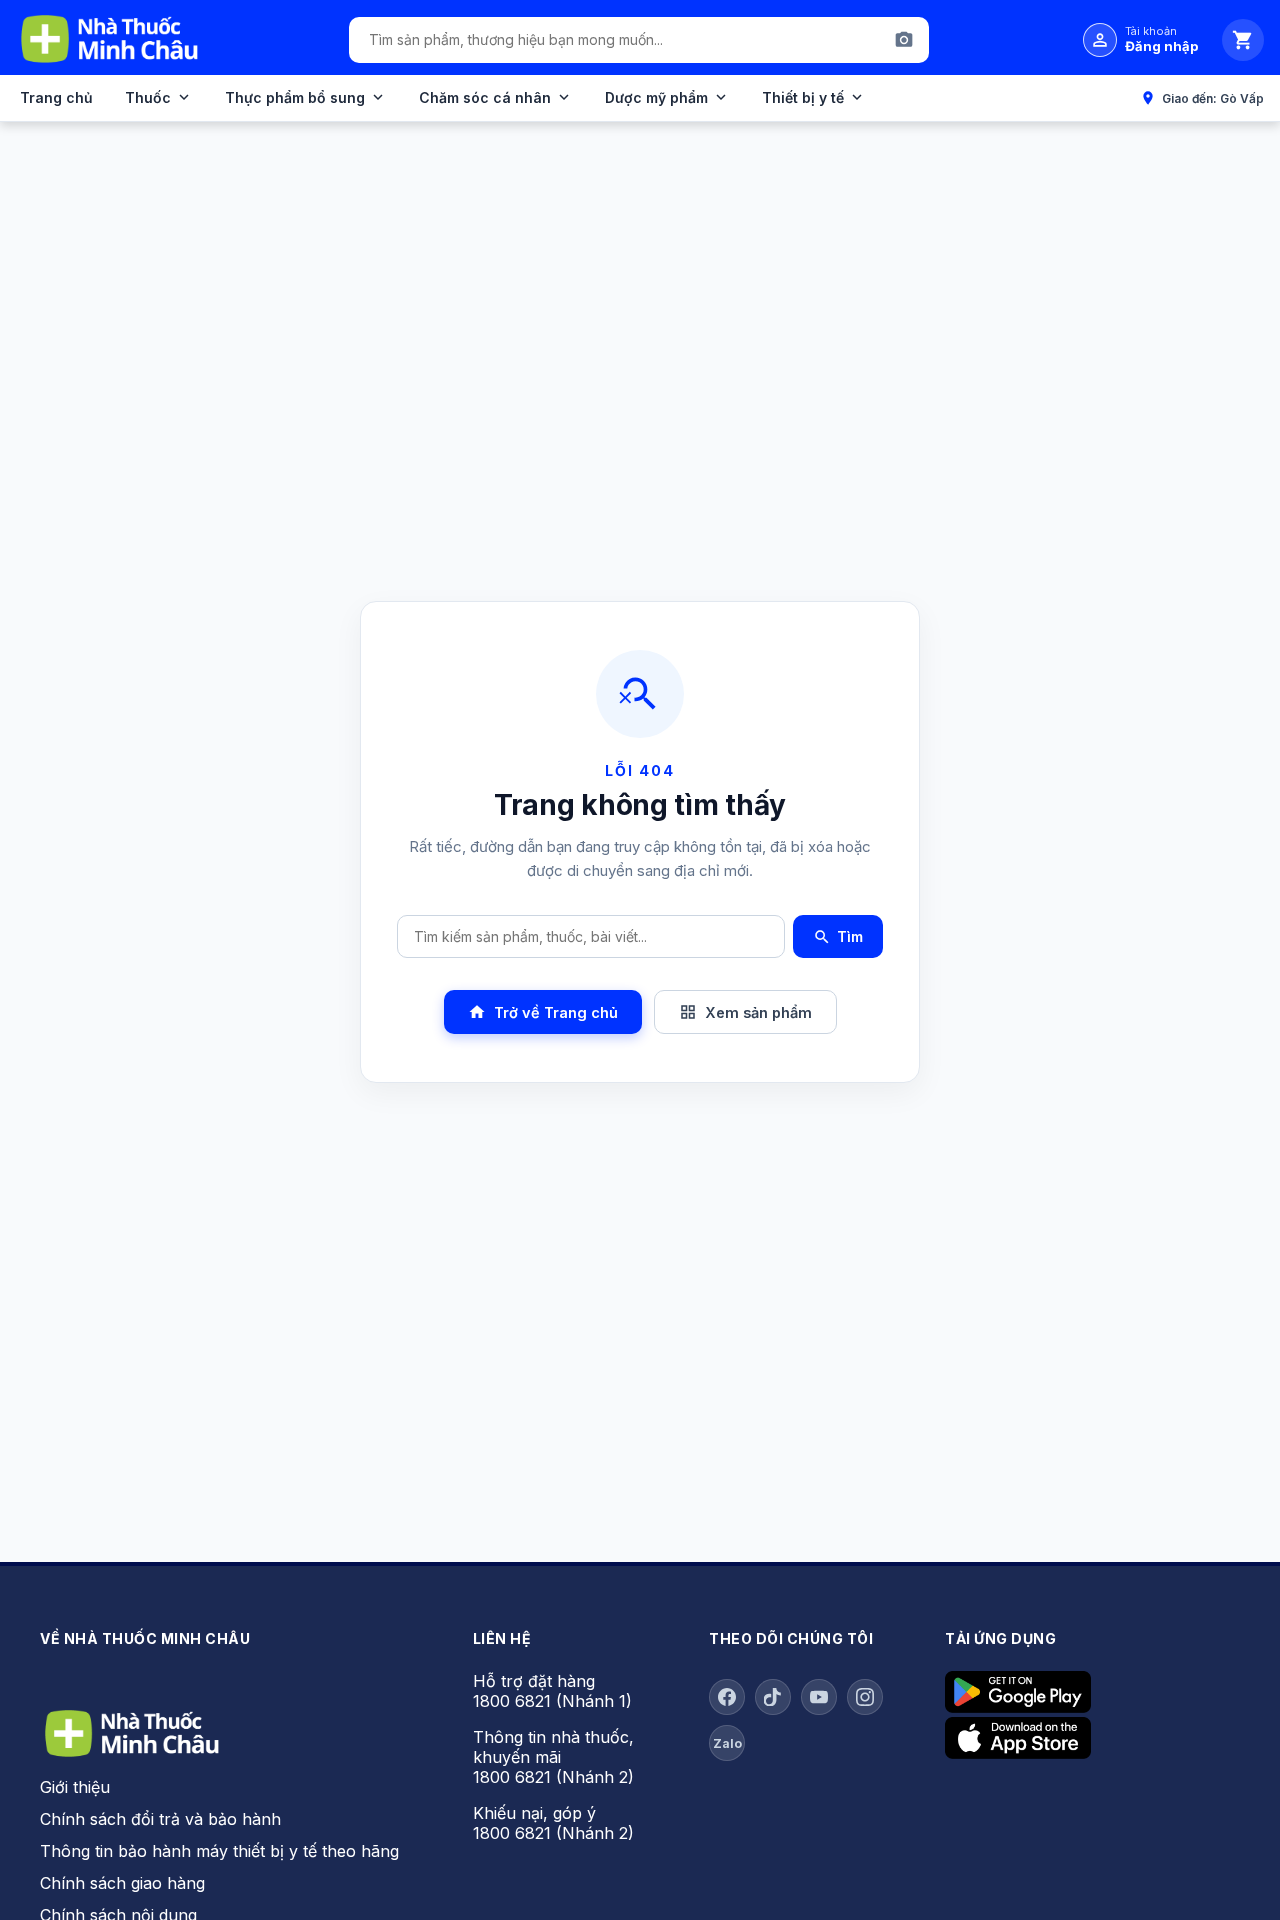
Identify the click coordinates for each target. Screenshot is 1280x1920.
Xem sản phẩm (745, 1012)
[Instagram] (865, 1697)
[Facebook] (727, 1697)
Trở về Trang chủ (543, 1012)
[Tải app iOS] (1018, 1753)
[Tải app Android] (1018, 1707)
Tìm (838, 937)
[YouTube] (819, 1697)
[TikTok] (773, 1697)
